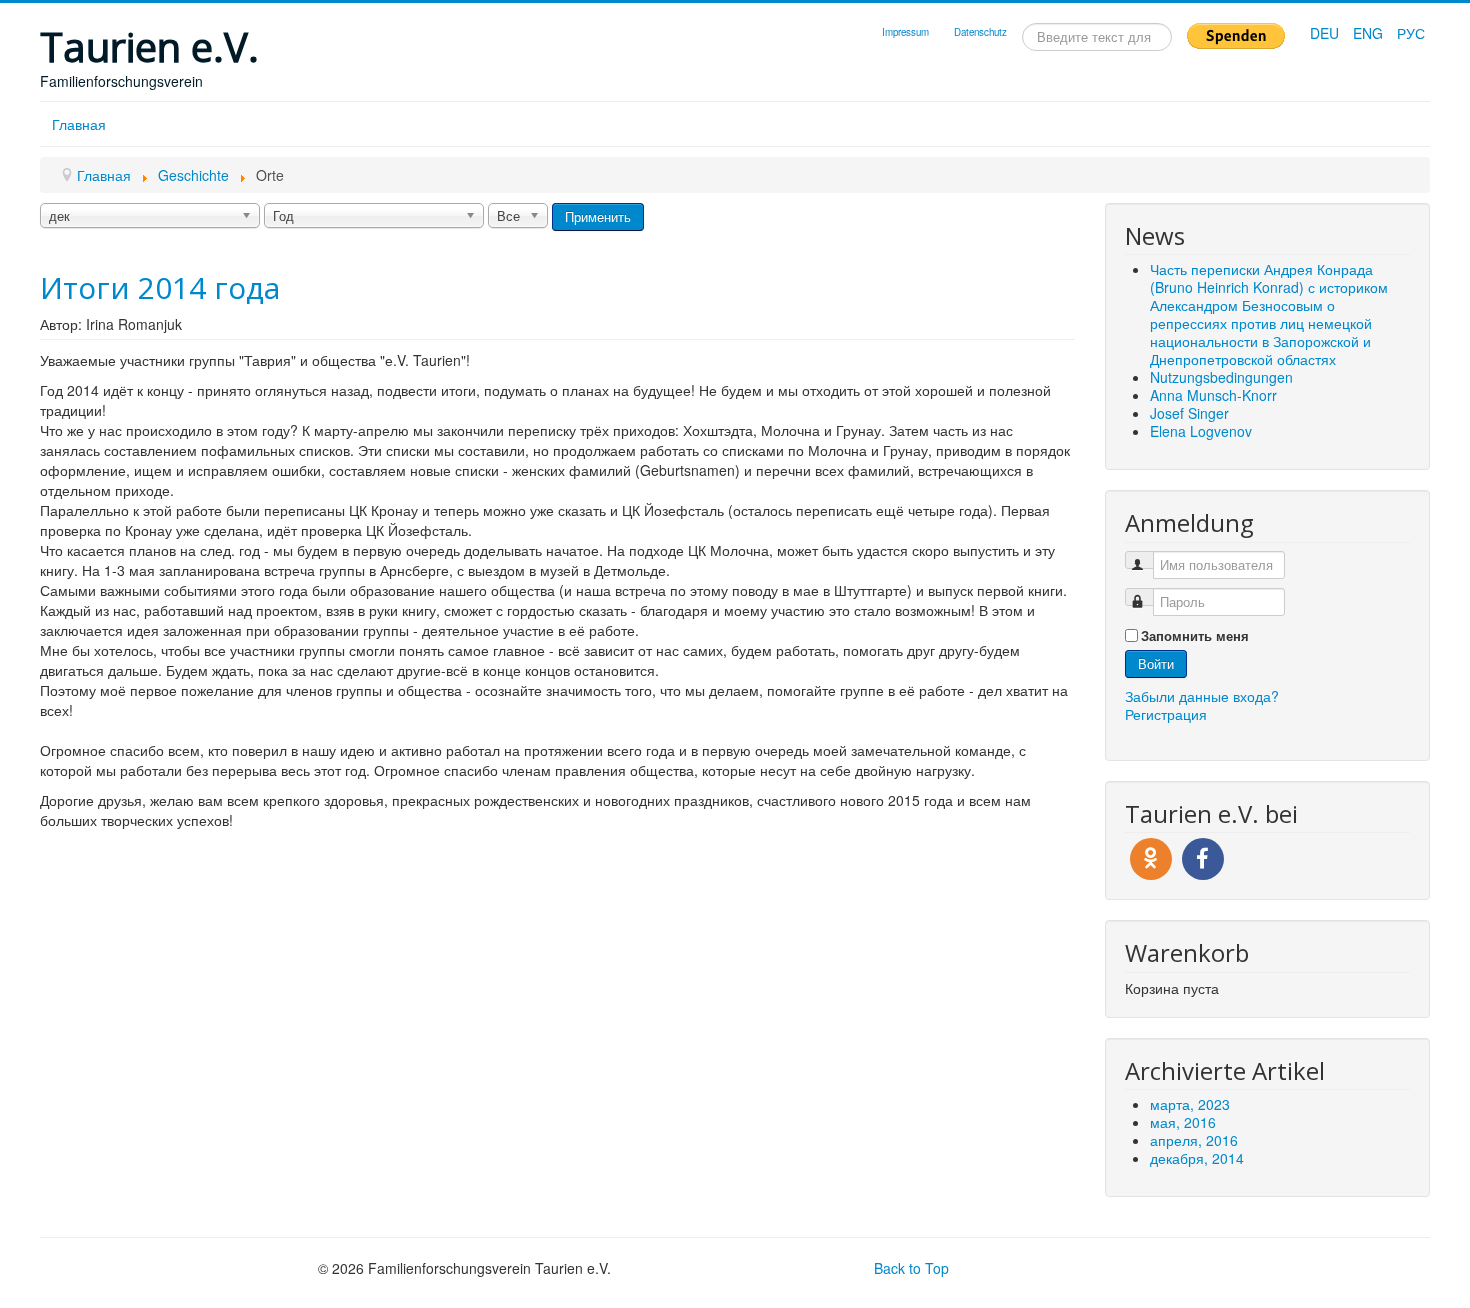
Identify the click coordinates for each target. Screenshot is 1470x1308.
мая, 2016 (1183, 1122)
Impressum (905, 32)
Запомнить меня (1195, 636)
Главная (79, 124)
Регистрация (1166, 714)
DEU (1326, 33)
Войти (1156, 663)
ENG (1370, 33)
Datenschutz (980, 32)
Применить (598, 216)
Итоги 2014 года (160, 287)
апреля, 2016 (1194, 1140)
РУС (1411, 33)
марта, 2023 (1190, 1104)
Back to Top (911, 1268)
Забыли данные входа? (1202, 696)
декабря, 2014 (1197, 1158)
